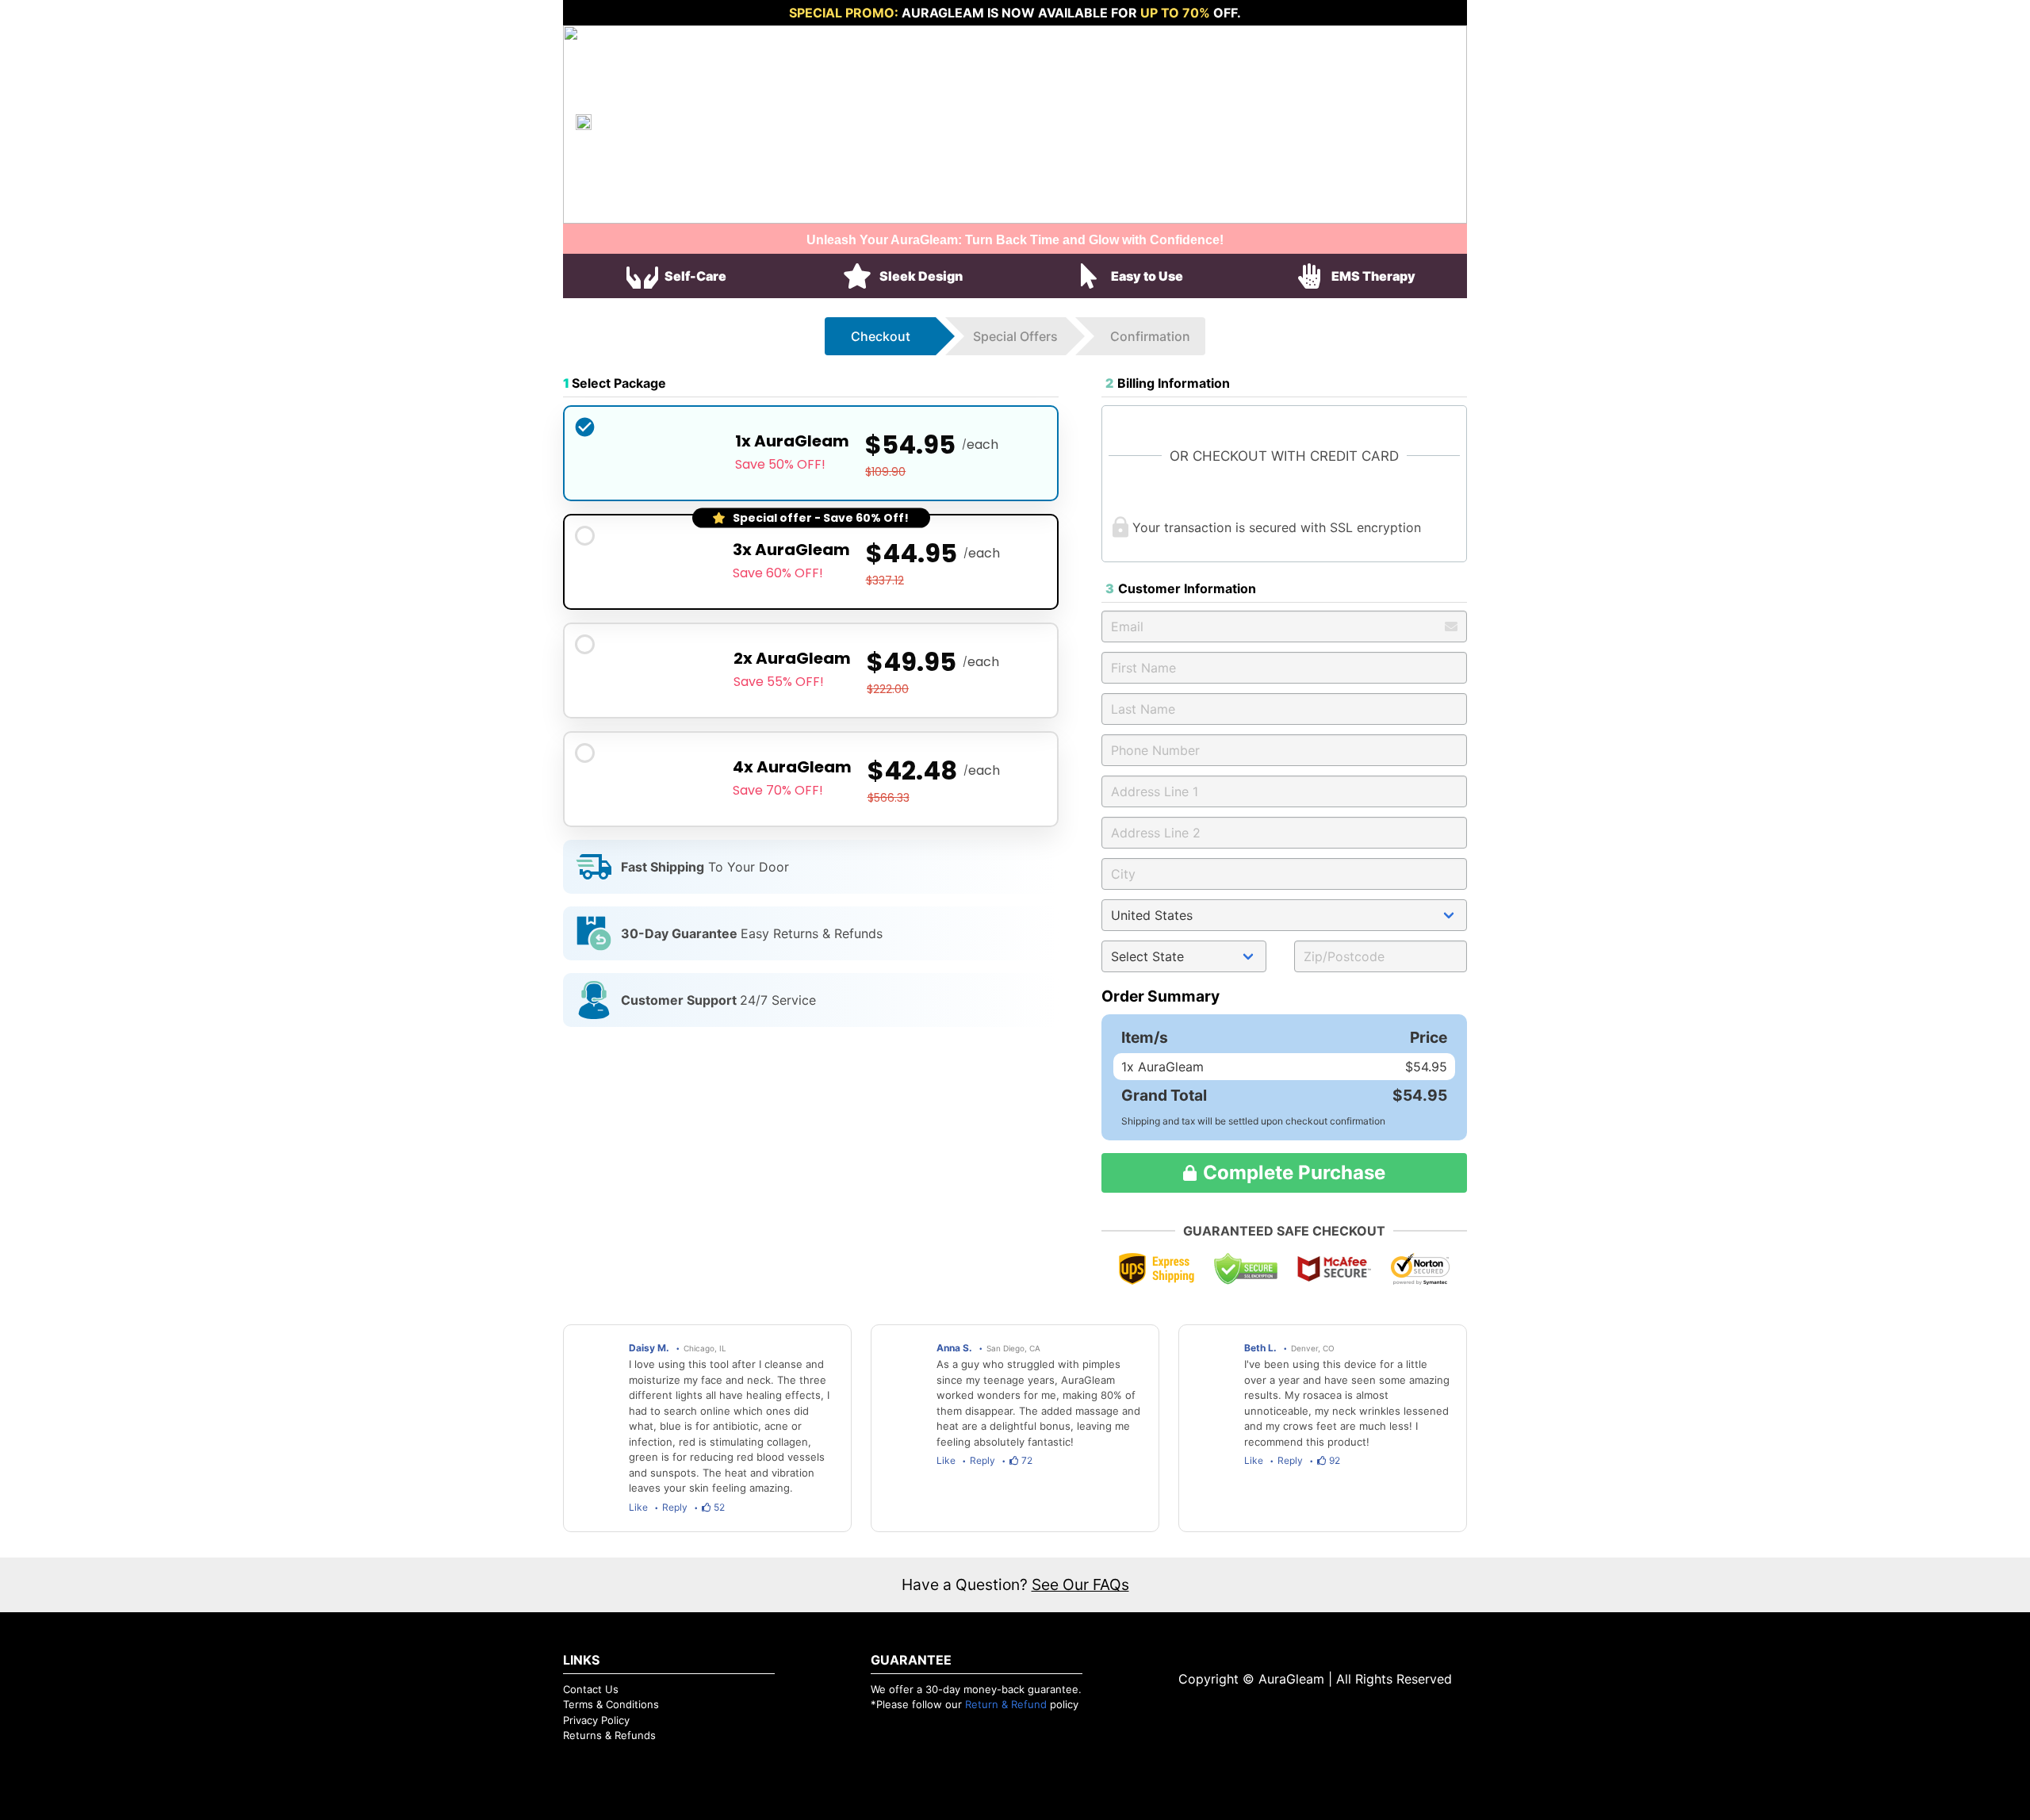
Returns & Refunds (609, 1735)
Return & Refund (1006, 1704)
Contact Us (591, 1689)
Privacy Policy (596, 1720)
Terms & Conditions (611, 1704)
